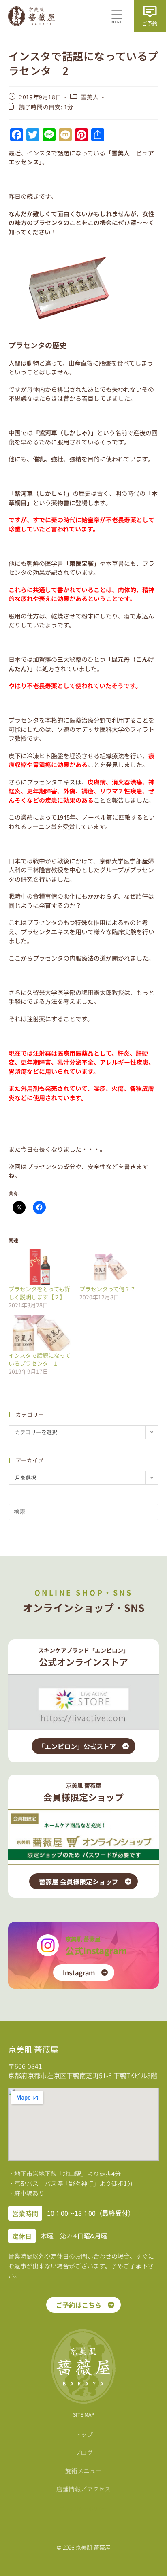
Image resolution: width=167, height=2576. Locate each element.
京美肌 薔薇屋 (83, 1939)
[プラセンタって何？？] (111, 1267)
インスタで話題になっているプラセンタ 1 (40, 1359)
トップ (84, 2434)
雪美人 (90, 97)
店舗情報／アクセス (83, 2489)
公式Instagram (96, 1950)
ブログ (84, 2452)
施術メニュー (83, 2471)
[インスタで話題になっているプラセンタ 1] (40, 1333)
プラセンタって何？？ (108, 1289)
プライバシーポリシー (83, 2508)
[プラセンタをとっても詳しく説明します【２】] (40, 1267)
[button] (117, 17)
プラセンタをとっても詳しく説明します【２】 (39, 1293)
